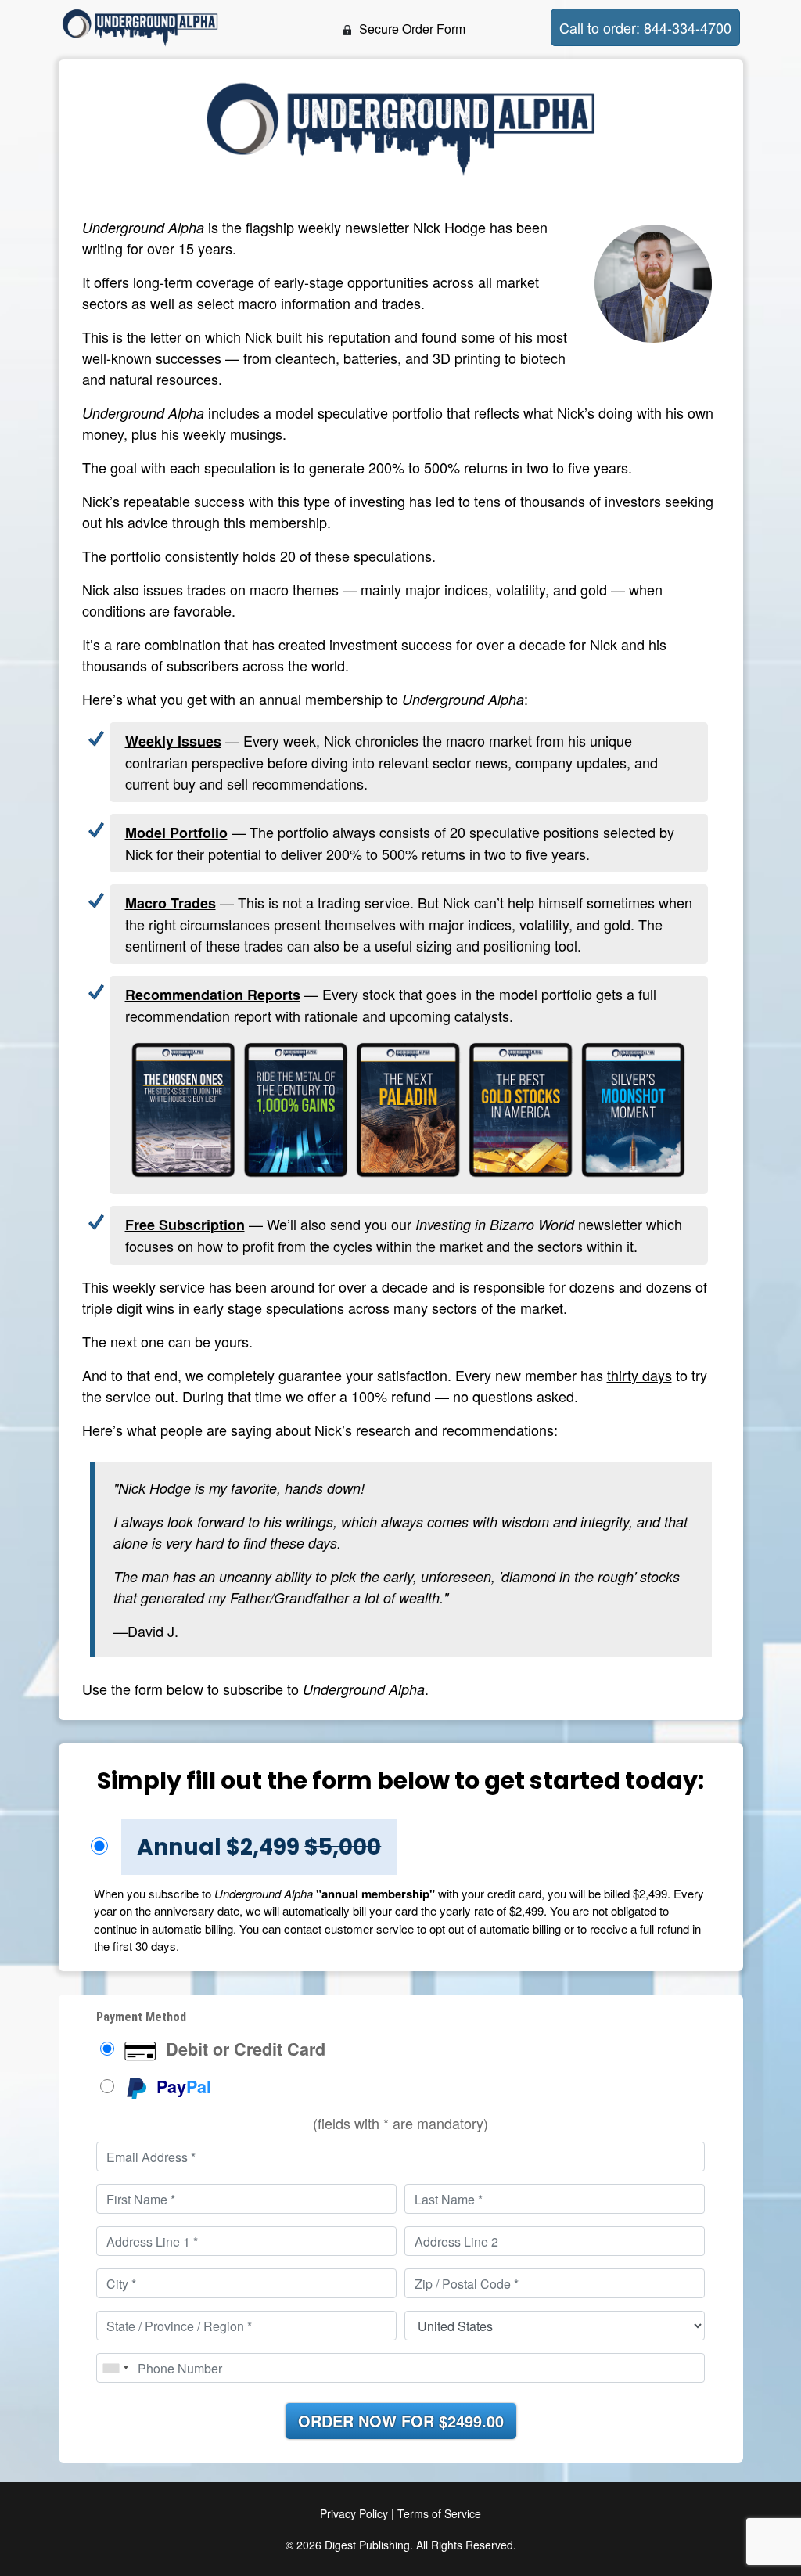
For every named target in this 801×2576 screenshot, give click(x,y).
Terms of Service (439, 2513)
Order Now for (401, 2421)
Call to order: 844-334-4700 (645, 27)
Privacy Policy (354, 2513)
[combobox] (115, 2368)
